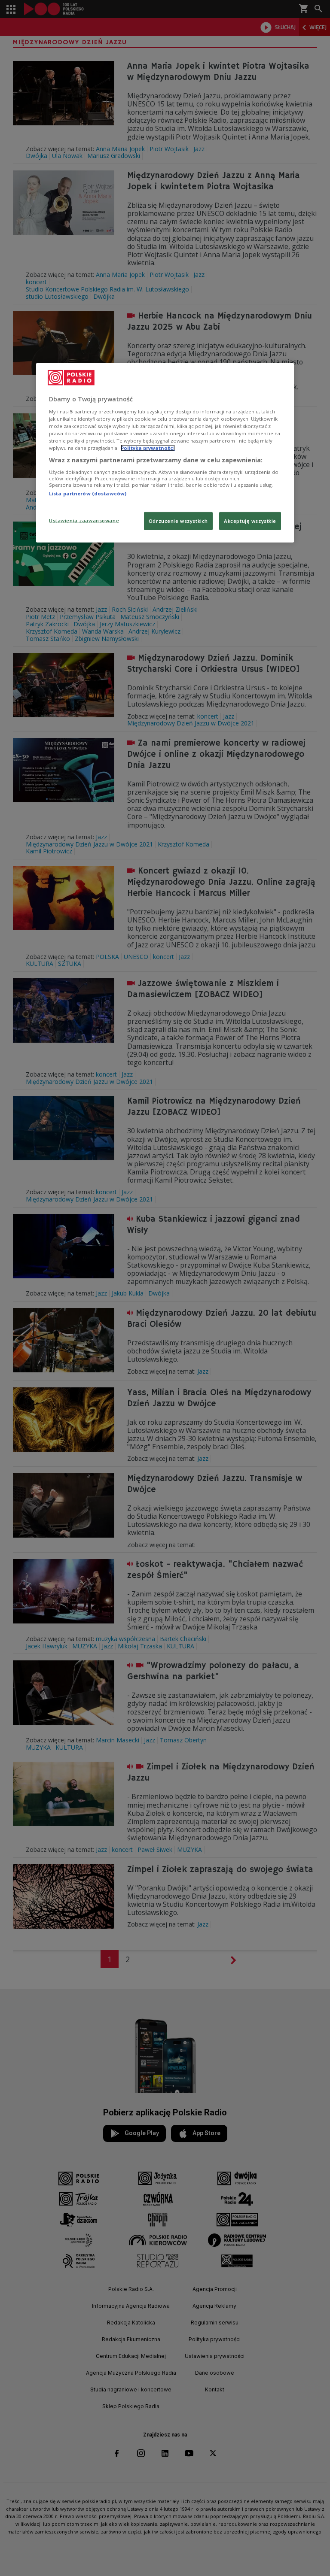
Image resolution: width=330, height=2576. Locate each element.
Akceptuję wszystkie (250, 521)
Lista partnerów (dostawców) (88, 493)
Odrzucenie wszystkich (178, 521)
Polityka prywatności (148, 448)
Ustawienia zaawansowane (84, 520)
